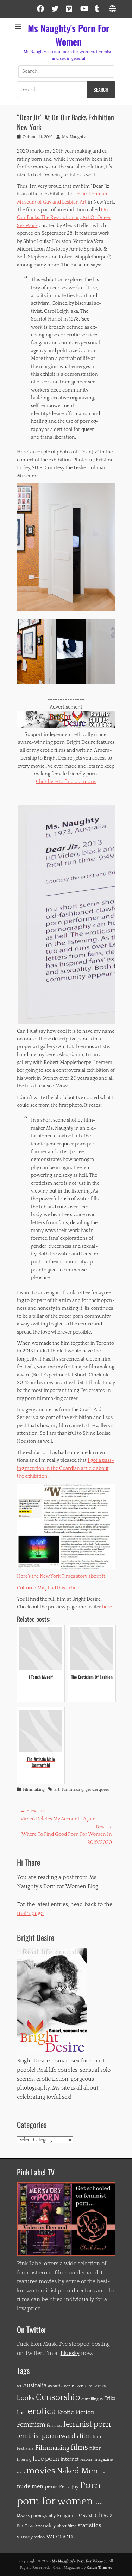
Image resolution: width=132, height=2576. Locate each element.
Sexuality (45, 2526)
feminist (54, 2425)
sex (108, 2515)
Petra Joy (69, 2487)
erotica (42, 2411)
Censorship (58, 2397)
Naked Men (77, 2471)
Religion (66, 2516)
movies (41, 2471)
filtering (24, 2459)
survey (25, 2537)
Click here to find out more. (66, 782)
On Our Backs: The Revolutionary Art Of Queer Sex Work (64, 218)
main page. (31, 1913)
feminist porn (87, 2425)
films (79, 2448)
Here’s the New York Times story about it (61, 1576)
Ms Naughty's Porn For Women (69, 35)
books (26, 2398)
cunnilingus (92, 2399)
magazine (104, 2459)
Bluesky (70, 2353)
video (40, 2537)
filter (95, 2448)
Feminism (31, 2425)
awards (55, 2386)
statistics (89, 2525)
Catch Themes (100, 2568)
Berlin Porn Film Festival (85, 2386)
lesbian (87, 2459)
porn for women (55, 2501)
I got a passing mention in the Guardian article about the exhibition (65, 1468)
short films (67, 2526)
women (59, 2536)
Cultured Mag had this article (49, 1588)
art (57, 1790)
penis (51, 2487)
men (21, 2472)
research (89, 2515)
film (85, 2436)
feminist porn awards (48, 2436)
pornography (43, 2516)
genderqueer (98, 1790)
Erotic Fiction (76, 2412)
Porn (90, 2485)
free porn (46, 2459)
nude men (30, 2487)
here (107, 1607)
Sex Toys (25, 2526)
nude (104, 2472)
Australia (35, 2385)
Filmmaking (34, 1790)
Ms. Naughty (74, 137)
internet (70, 2459)
